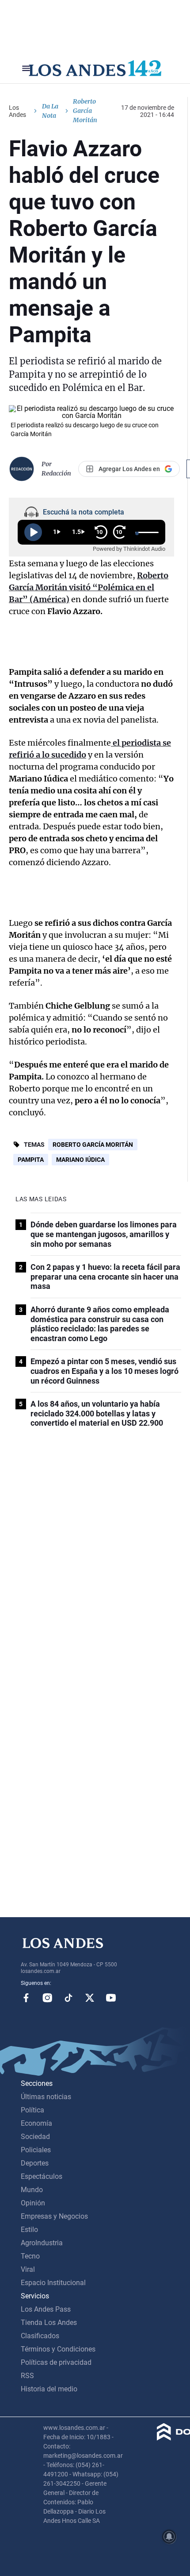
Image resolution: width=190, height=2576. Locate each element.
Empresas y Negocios (54, 2216)
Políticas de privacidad (56, 2362)
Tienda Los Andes (49, 2323)
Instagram (47, 1998)
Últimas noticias (46, 2097)
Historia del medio (49, 2389)
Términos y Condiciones (58, 2349)
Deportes (35, 2163)
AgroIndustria (42, 2243)
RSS (27, 2376)
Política (32, 2110)
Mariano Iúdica (80, 1160)
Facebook (26, 1998)
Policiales (36, 2150)
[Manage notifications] (169, 2537)
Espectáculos (42, 2176)
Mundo (32, 2190)
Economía (36, 2123)
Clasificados (40, 2336)
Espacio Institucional (53, 2283)
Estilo (29, 2230)
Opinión (33, 2203)
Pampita (31, 1160)
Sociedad (35, 2137)
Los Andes (17, 111)
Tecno (30, 2256)
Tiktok (68, 1998)
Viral (28, 2269)
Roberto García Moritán (93, 1145)
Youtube (111, 1998)
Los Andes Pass (46, 2309)
